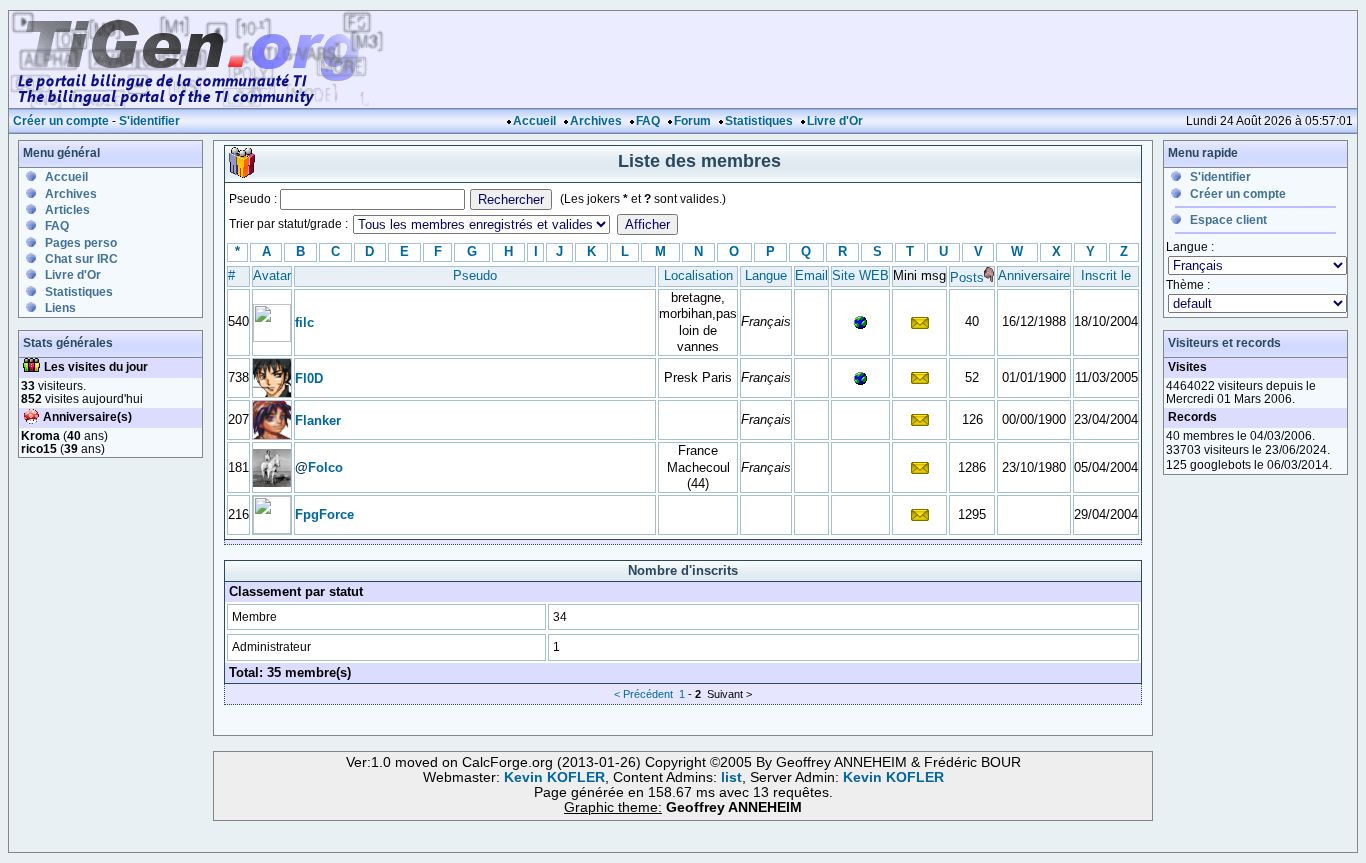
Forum (692, 121)
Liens (60, 308)
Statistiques (759, 121)
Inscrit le (1106, 275)
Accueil (534, 121)
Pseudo (475, 275)
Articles (67, 210)
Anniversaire (1034, 275)
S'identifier (149, 121)
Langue (766, 275)
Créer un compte (61, 121)
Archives (596, 121)
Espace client (1228, 220)
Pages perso (81, 243)
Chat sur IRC (81, 259)
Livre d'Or (835, 121)
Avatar (272, 275)
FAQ (648, 121)
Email (811, 275)
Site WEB (860, 275)
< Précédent (643, 694)
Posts (967, 277)
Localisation (698, 275)
